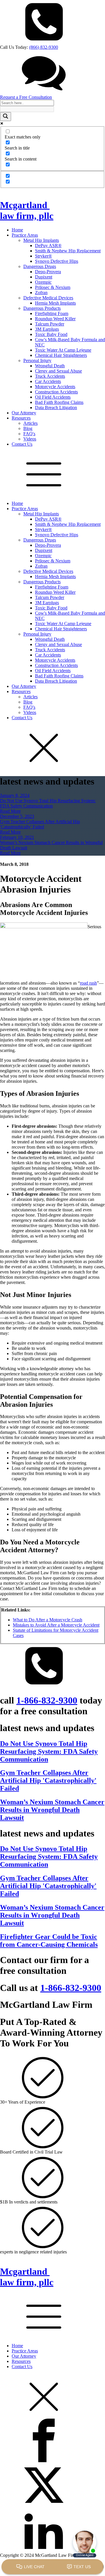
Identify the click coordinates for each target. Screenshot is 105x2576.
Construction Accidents (56, 392)
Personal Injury (37, 360)
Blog (28, 428)
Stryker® (43, 256)
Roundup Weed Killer (55, 319)
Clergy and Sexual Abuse (58, 371)
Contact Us (22, 444)
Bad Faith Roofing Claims (59, 402)
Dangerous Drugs (40, 266)
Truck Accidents (50, 376)
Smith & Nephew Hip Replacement (68, 251)
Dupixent (44, 277)
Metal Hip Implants (41, 240)
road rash (88, 983)
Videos (30, 439)
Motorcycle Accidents (55, 387)
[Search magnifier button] (6, 117)
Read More (10, 811)
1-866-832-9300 (47, 1700)
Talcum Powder (50, 324)
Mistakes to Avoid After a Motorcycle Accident (56, 1625)
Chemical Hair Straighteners (61, 355)
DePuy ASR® (48, 245)
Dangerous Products (42, 308)
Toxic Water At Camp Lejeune (63, 350)
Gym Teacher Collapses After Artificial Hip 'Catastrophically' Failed (40, 824)
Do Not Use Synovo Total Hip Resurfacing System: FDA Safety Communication (48, 803)
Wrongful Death (50, 366)
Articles (30, 423)
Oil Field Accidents (53, 397)
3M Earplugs (47, 329)
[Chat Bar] (52, 2567)
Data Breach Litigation (56, 408)
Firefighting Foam (52, 313)
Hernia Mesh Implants (55, 303)
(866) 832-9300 (44, 47)
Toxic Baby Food (51, 334)
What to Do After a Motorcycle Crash (48, 1620)
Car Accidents (48, 381)
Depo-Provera (48, 272)
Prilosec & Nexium (53, 287)
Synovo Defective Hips (57, 261)
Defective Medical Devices (48, 298)
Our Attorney (24, 413)
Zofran (41, 293)
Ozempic (43, 282)
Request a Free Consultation (26, 97)
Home (17, 230)
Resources (21, 418)
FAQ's (29, 434)
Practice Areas (25, 235)
